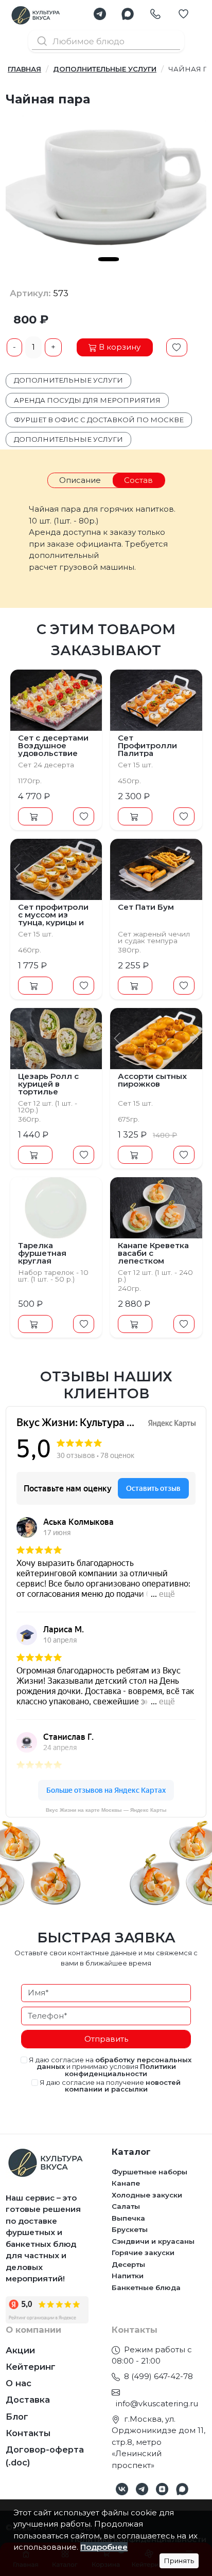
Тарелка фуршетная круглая (42, 1253)
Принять (179, 2561)
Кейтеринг (31, 2367)
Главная (24, 69)
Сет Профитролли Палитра (147, 745)
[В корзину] (35, 817)
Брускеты (130, 2229)
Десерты (128, 2264)
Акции (20, 2350)
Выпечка (128, 2218)
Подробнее (104, 2547)
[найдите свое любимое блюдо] (106, 40)
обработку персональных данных (114, 2063)
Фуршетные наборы (149, 2172)
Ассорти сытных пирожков (152, 1080)
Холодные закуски (147, 2195)
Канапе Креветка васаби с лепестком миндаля (153, 1257)
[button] (100, 14)
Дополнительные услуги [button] (68, 380)
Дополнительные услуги (105, 69)
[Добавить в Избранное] (177, 348)
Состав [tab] (138, 480)
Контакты (28, 2433)
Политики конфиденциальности (120, 2070)
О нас (19, 2383)
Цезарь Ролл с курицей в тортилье (48, 1084)
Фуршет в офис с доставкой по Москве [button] (99, 420)
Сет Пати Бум (146, 907)
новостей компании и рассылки (123, 2086)
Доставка (28, 2400)
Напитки (128, 2276)
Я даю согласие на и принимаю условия (109, 2067)
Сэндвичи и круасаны (153, 2241)
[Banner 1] (109, 259)
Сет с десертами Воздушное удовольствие (53, 745)
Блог (17, 2417)
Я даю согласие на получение (109, 2086)
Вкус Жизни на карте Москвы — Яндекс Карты (106, 1810)
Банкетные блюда (146, 2287)
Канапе (126, 2183)
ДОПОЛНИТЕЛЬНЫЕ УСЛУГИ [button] (68, 439)
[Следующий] (95, 700)
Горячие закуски (143, 2253)
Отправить (106, 2039)
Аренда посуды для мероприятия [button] (87, 400)
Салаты (126, 2206)
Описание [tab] (80, 480)
